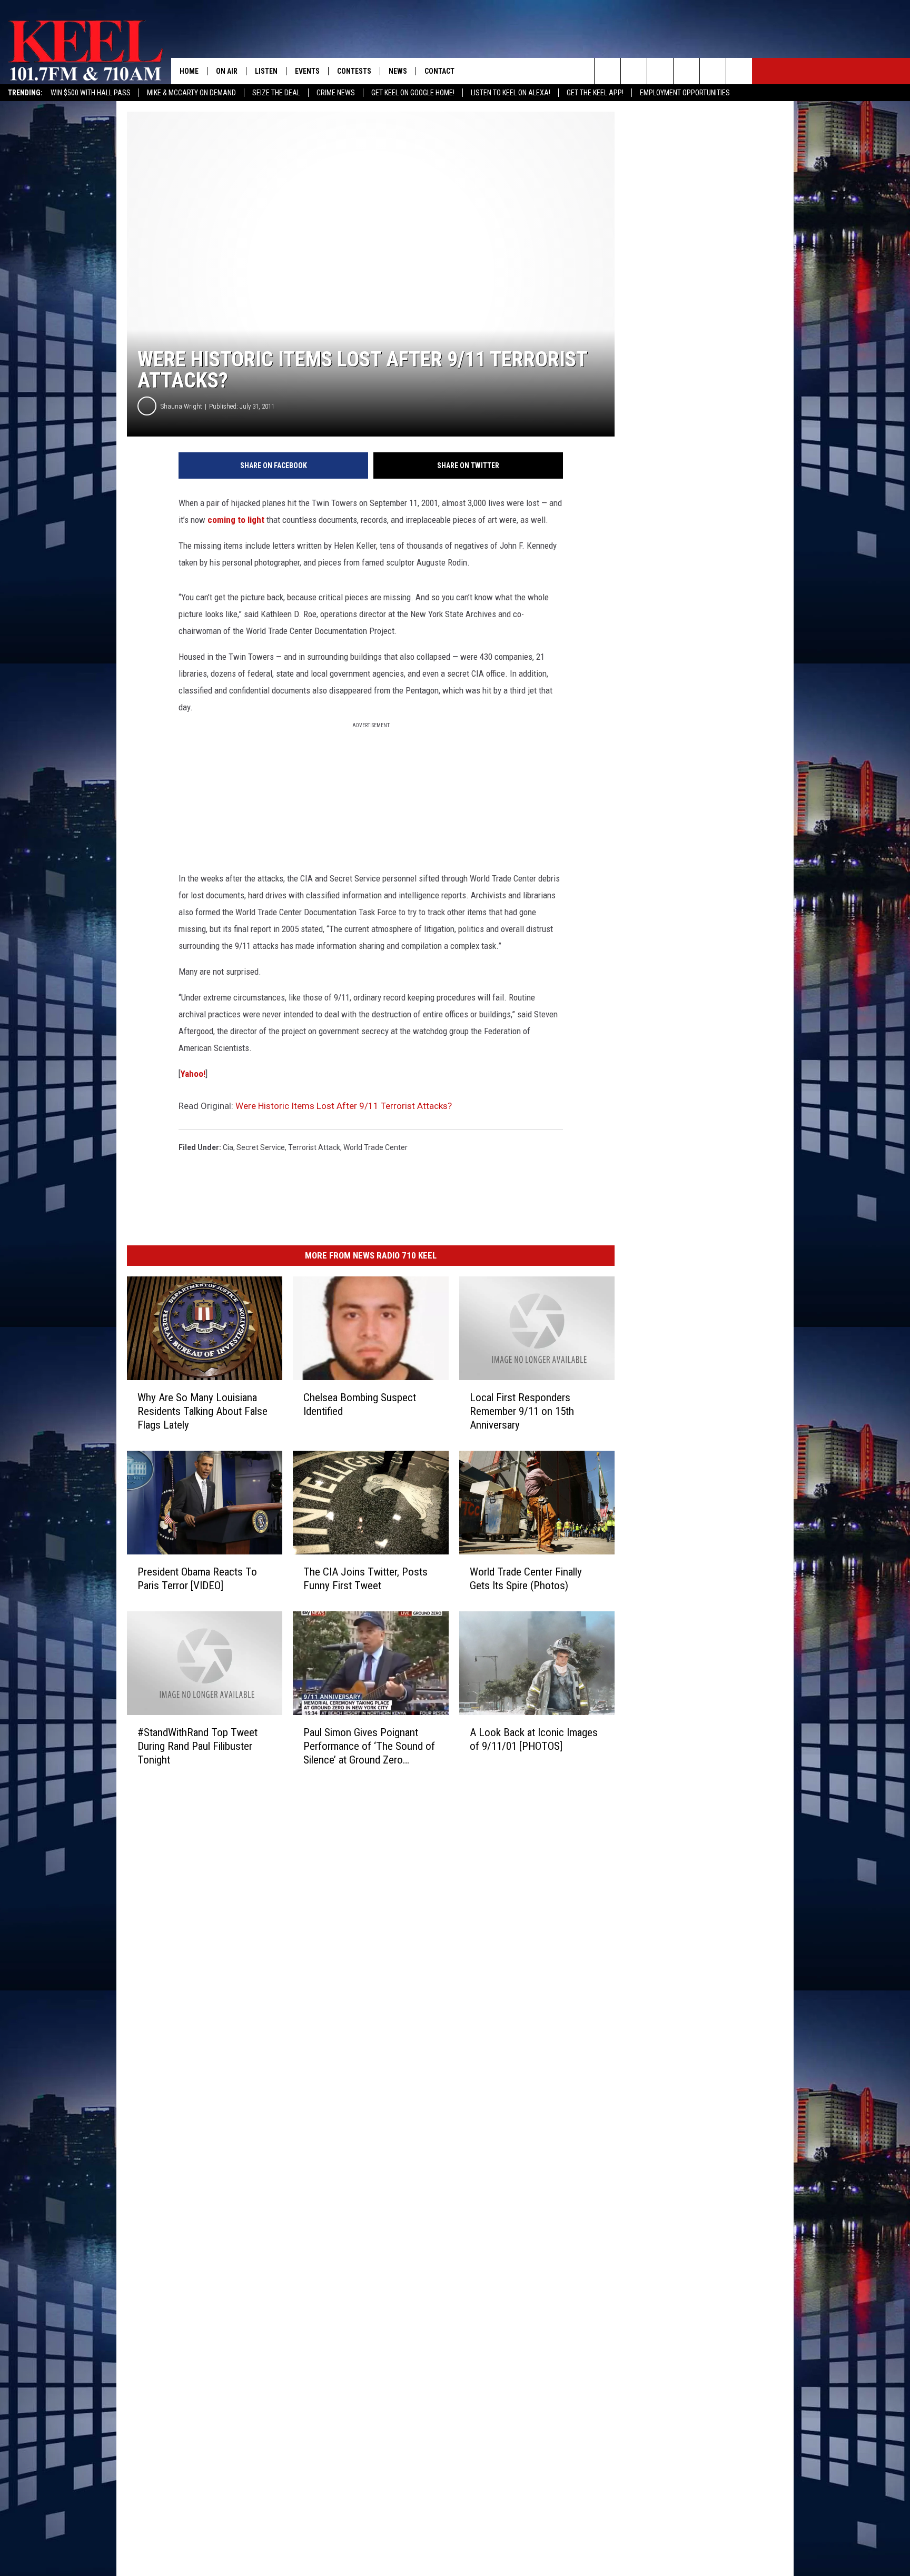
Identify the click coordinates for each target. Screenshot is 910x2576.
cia (228, 1147)
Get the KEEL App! (595, 93)
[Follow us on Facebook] (660, 71)
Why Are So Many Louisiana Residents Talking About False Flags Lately (202, 1411)
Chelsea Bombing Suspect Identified (360, 1404)
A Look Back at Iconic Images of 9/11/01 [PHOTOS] (534, 1739)
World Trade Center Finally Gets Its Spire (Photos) (526, 1579)
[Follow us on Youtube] (713, 71)
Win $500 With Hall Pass (91, 93)
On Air (227, 71)
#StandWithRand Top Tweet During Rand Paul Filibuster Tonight (197, 1746)
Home (189, 71)
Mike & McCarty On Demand (191, 93)
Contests (354, 71)
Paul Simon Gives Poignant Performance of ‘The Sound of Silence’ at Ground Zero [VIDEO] (369, 1746)
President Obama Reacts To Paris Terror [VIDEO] (197, 1579)
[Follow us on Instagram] (686, 71)
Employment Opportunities (685, 93)
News (398, 71)
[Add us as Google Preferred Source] (634, 71)
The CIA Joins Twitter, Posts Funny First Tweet (365, 1579)
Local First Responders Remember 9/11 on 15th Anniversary (522, 1411)
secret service (261, 1147)
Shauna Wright (181, 406)
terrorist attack (314, 1147)
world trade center (375, 1147)
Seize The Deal (276, 93)
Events (307, 71)
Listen (266, 71)
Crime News (336, 93)
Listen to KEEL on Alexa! (511, 93)
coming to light (236, 520)
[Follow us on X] (739, 71)
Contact (439, 71)
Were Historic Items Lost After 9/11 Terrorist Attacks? (344, 1106)
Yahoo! (193, 1074)
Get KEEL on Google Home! (413, 93)
